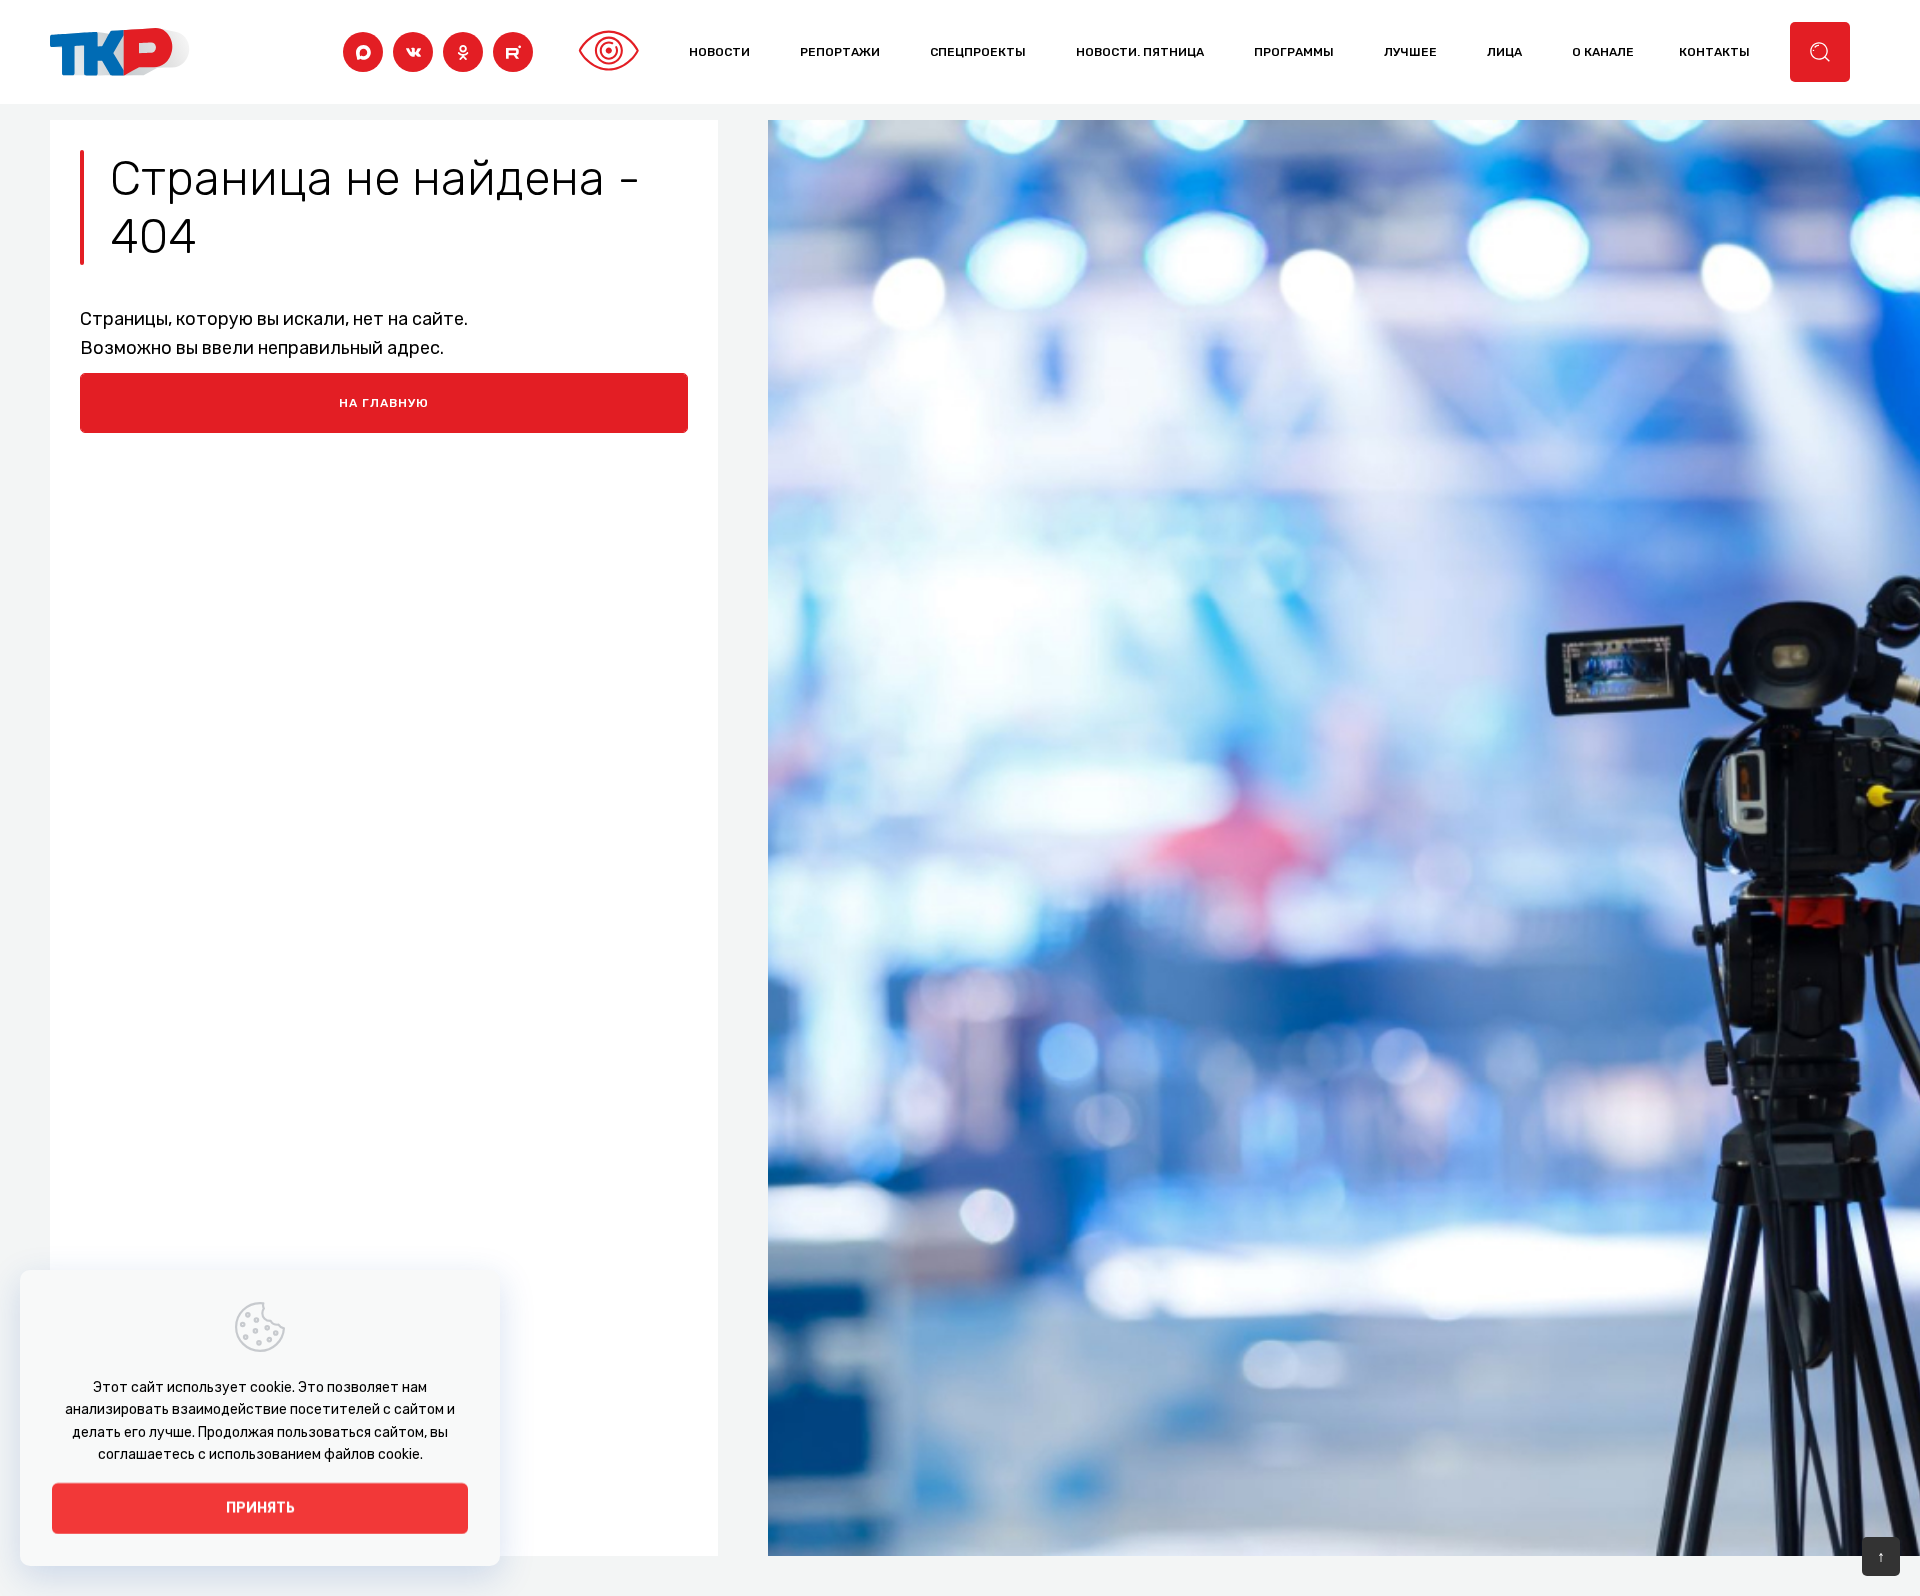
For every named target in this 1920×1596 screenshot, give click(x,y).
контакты (1714, 52)
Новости (719, 52)
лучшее (1410, 52)
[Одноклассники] (463, 52)
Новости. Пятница (1140, 52)
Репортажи (840, 52)
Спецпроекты (978, 52)
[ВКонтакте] (413, 52)
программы (1294, 52)
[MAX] (363, 52)
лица (1504, 52)
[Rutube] (513, 52)
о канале (1603, 52)
